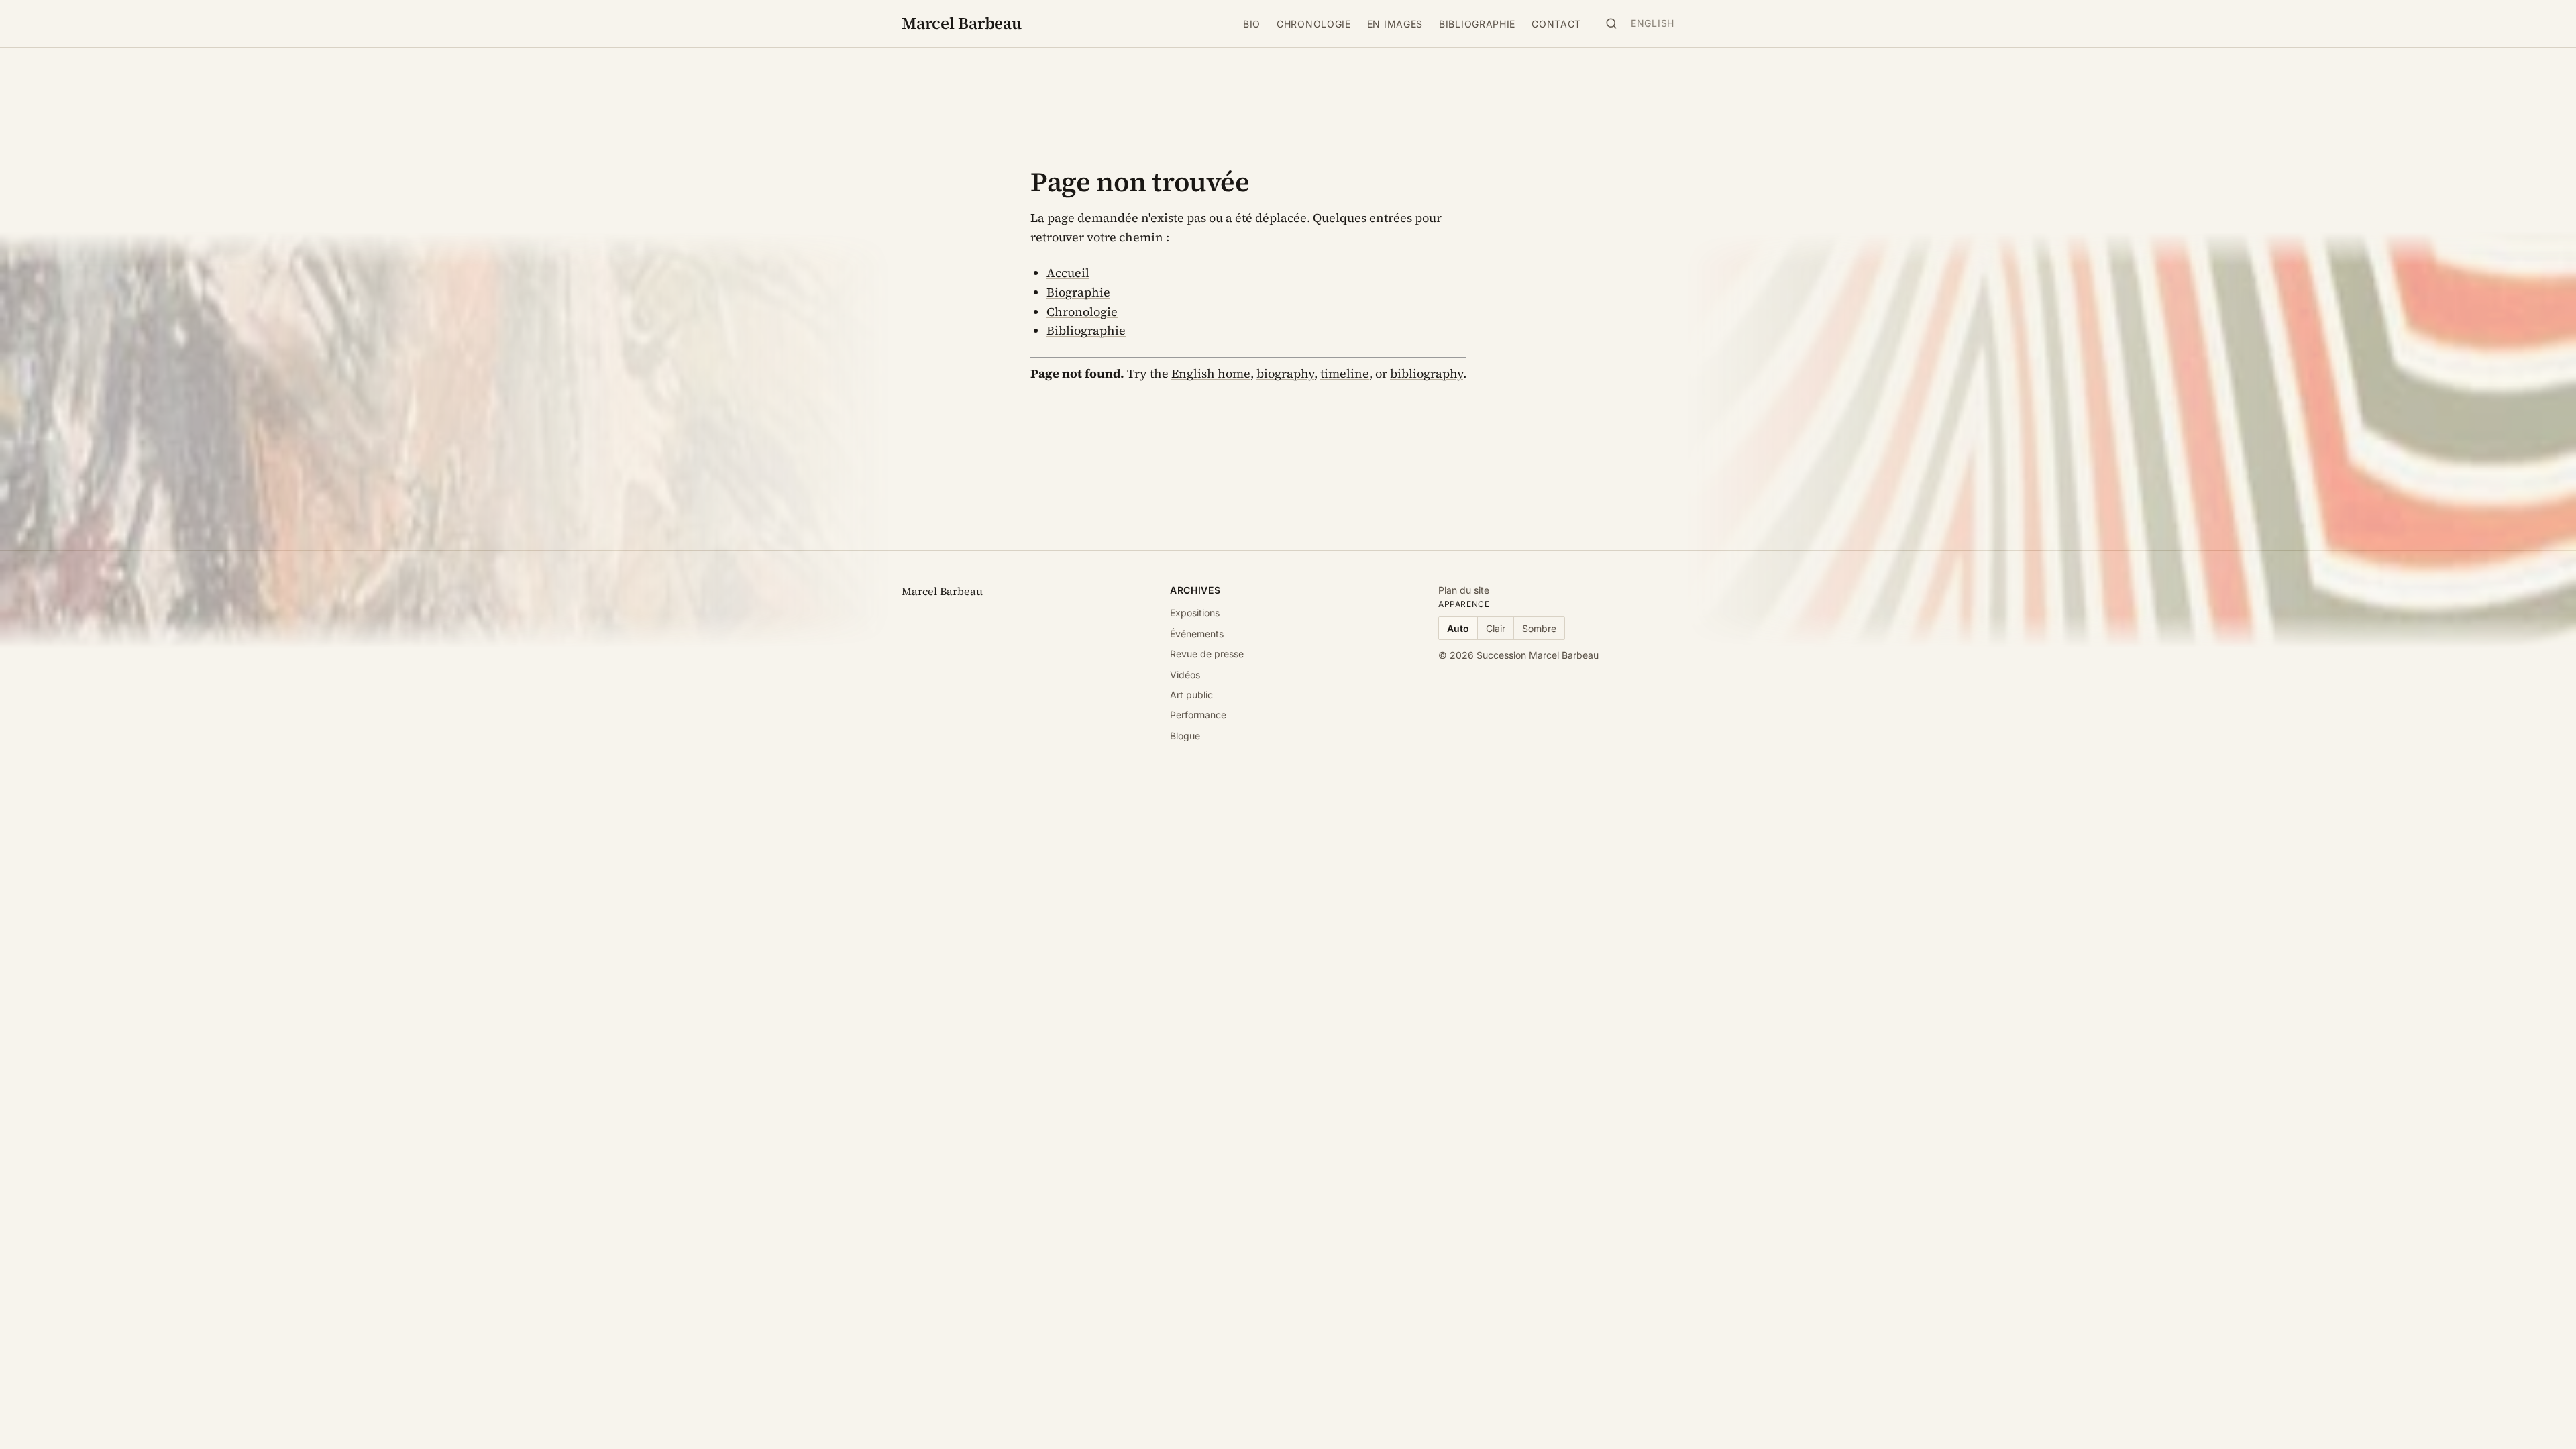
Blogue (1185, 736)
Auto (1458, 628)
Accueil (1068, 273)
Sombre (1539, 628)
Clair (1496, 628)
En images (1395, 24)
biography (1285, 373)
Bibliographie (1477, 24)
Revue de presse (1207, 654)
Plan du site (1464, 590)
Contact (1556, 24)
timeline (1345, 373)
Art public (1191, 695)
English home (1211, 373)
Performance (1198, 715)
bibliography (1427, 373)
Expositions (1195, 613)
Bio (1252, 24)
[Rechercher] (1611, 23)
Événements (1197, 634)
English (1653, 23)
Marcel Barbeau (962, 23)
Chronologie (1314, 24)
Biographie (1078, 292)
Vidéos (1185, 675)
